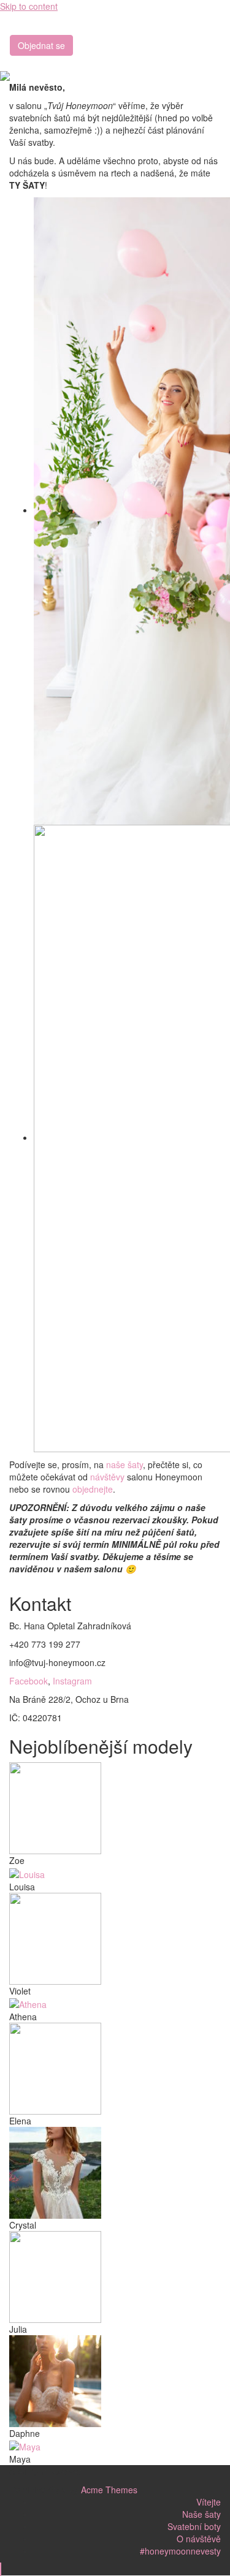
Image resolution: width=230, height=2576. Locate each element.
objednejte (93, 1489)
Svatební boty (194, 2526)
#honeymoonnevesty (180, 2551)
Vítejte (209, 2502)
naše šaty (125, 1464)
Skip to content (29, 6)
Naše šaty (201, 2514)
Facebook (29, 1681)
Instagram (72, 1681)
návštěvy (107, 1477)
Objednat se (41, 45)
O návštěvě (199, 2539)
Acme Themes (109, 2490)
